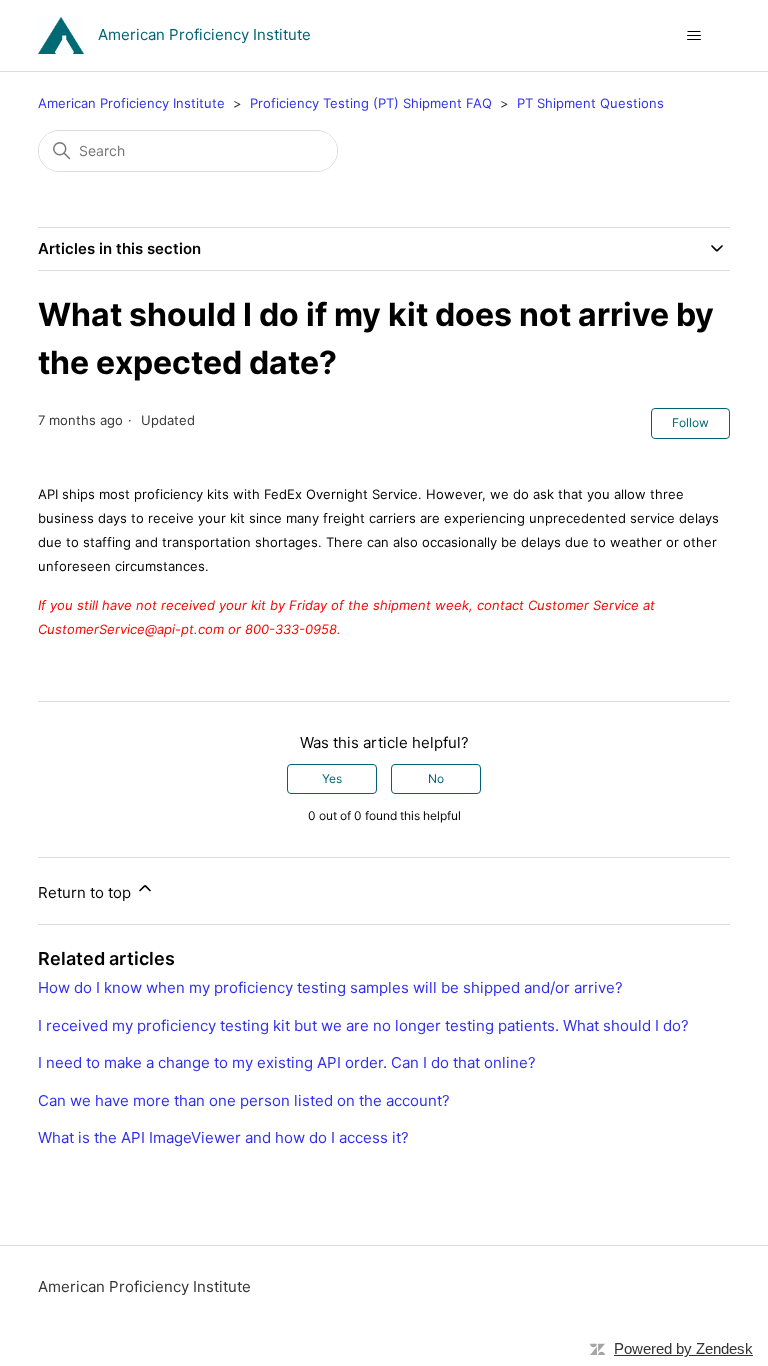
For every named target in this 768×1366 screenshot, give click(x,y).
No (436, 778)
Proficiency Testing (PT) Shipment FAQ (371, 103)
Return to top (86, 892)
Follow (690, 422)
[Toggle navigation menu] (694, 36)
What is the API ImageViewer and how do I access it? (223, 1137)
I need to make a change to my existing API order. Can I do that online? (287, 1062)
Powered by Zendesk (683, 1348)
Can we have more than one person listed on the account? (244, 1100)
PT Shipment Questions (590, 103)
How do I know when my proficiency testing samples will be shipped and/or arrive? (330, 987)
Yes (332, 778)
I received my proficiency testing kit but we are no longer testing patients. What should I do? (363, 1025)
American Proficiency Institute (131, 103)
